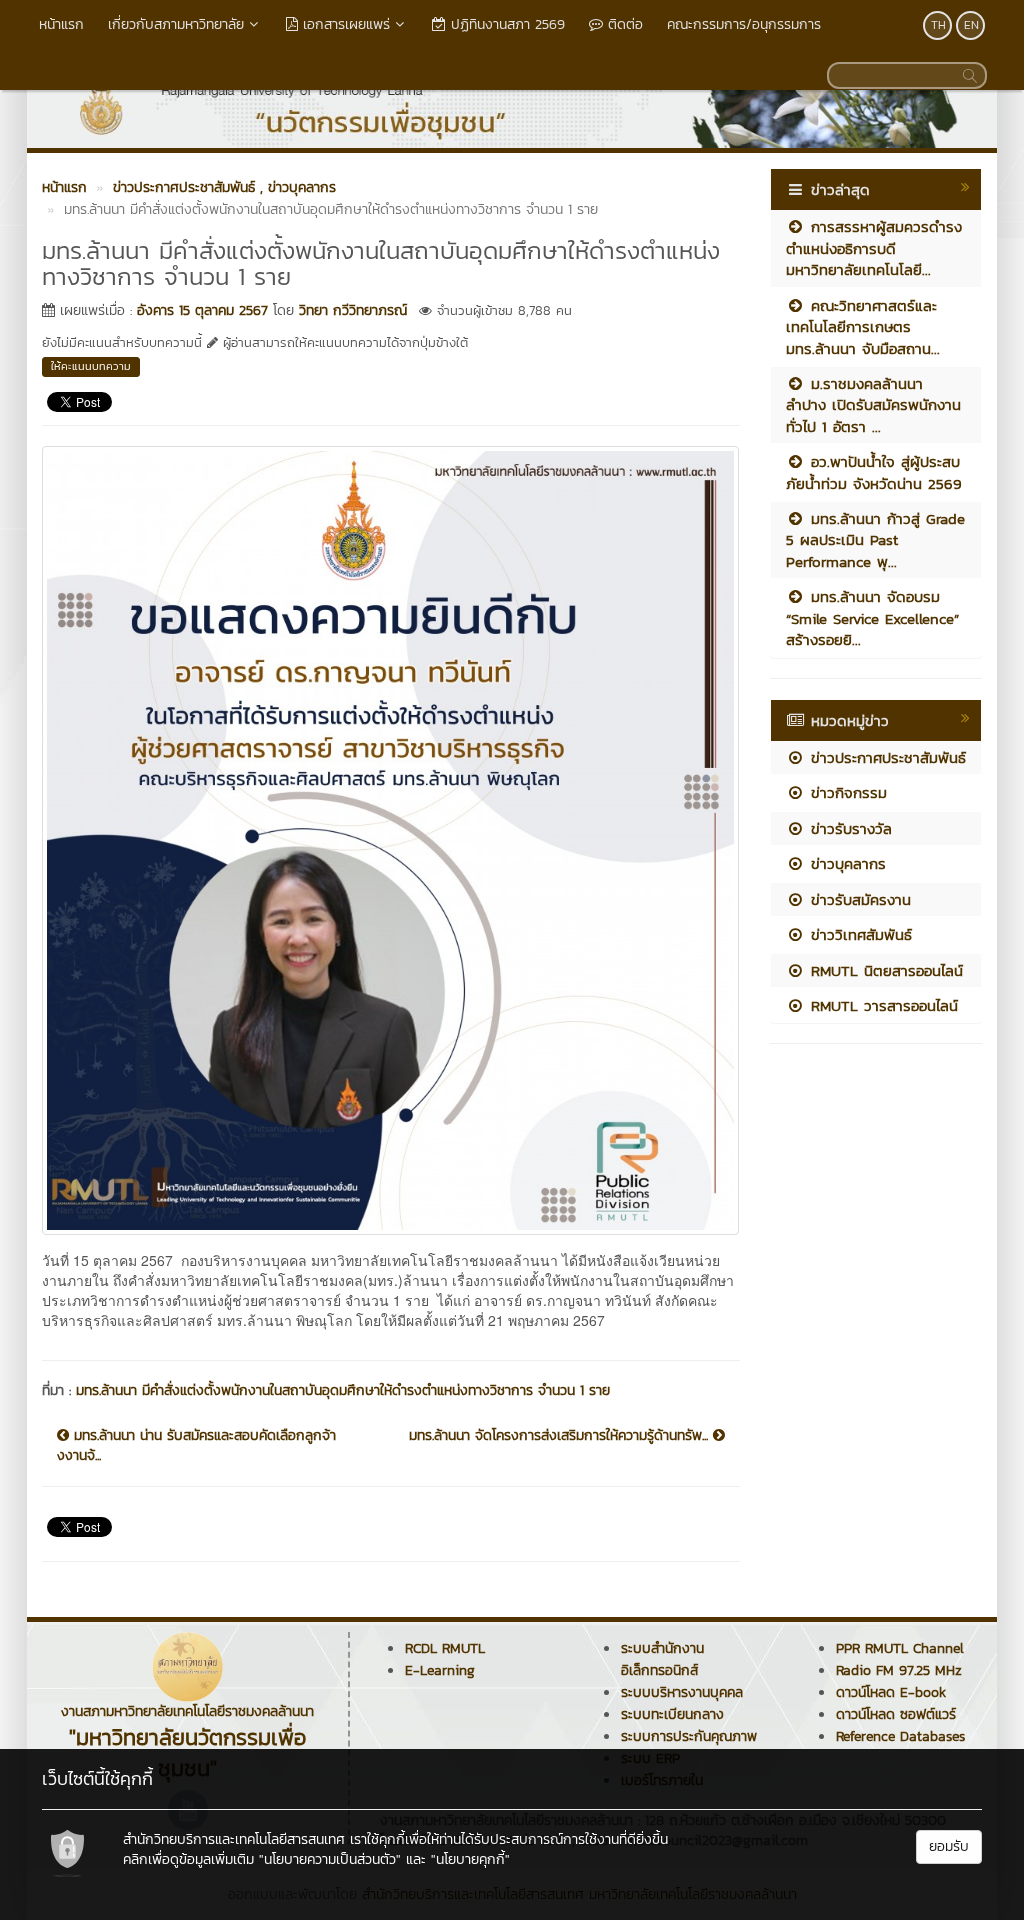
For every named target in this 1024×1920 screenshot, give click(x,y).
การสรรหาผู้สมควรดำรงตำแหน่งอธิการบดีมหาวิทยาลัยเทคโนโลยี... (874, 248)
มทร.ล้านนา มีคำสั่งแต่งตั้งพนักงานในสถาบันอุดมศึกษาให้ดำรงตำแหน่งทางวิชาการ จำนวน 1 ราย (343, 1390)
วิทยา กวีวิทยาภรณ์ (353, 310)
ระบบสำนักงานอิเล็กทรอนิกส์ (662, 1659)
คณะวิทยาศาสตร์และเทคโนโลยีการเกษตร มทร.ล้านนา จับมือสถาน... (863, 327)
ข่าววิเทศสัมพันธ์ (858, 934)
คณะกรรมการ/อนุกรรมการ (744, 24)
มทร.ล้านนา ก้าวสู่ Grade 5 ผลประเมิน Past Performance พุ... (875, 540)
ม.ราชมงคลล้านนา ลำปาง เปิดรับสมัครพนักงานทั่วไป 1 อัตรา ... (873, 405)
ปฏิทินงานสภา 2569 (505, 24)
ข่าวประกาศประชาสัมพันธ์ (885, 757)
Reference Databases (900, 1736)
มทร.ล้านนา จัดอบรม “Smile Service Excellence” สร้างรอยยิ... (872, 618)
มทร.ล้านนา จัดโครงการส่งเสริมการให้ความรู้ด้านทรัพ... (561, 1436)
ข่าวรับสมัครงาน (858, 899)
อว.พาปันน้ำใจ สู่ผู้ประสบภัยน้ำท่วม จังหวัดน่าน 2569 (874, 472)
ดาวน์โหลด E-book (891, 1692)
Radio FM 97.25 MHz (899, 1670)
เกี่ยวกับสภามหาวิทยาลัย (176, 24)
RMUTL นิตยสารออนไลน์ (884, 970)
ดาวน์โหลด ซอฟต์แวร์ (896, 1714)
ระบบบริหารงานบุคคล (682, 1692)
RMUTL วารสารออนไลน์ (881, 1005)
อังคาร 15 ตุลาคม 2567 (202, 310)
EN (971, 25)
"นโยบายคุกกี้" (470, 1859)
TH (938, 25)
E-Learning (440, 1670)
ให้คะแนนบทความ (91, 366)
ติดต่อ (623, 24)
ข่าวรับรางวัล (848, 828)
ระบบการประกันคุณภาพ (689, 1736)
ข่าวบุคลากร (845, 863)
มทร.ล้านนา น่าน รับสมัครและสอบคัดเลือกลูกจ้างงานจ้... (196, 1446)
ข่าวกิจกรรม (846, 792)
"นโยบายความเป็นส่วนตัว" (330, 1859)
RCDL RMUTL (445, 1648)
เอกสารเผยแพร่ (344, 24)
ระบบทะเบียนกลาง (672, 1714)
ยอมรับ (949, 1846)
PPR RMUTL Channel (900, 1648)
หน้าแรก (61, 24)
